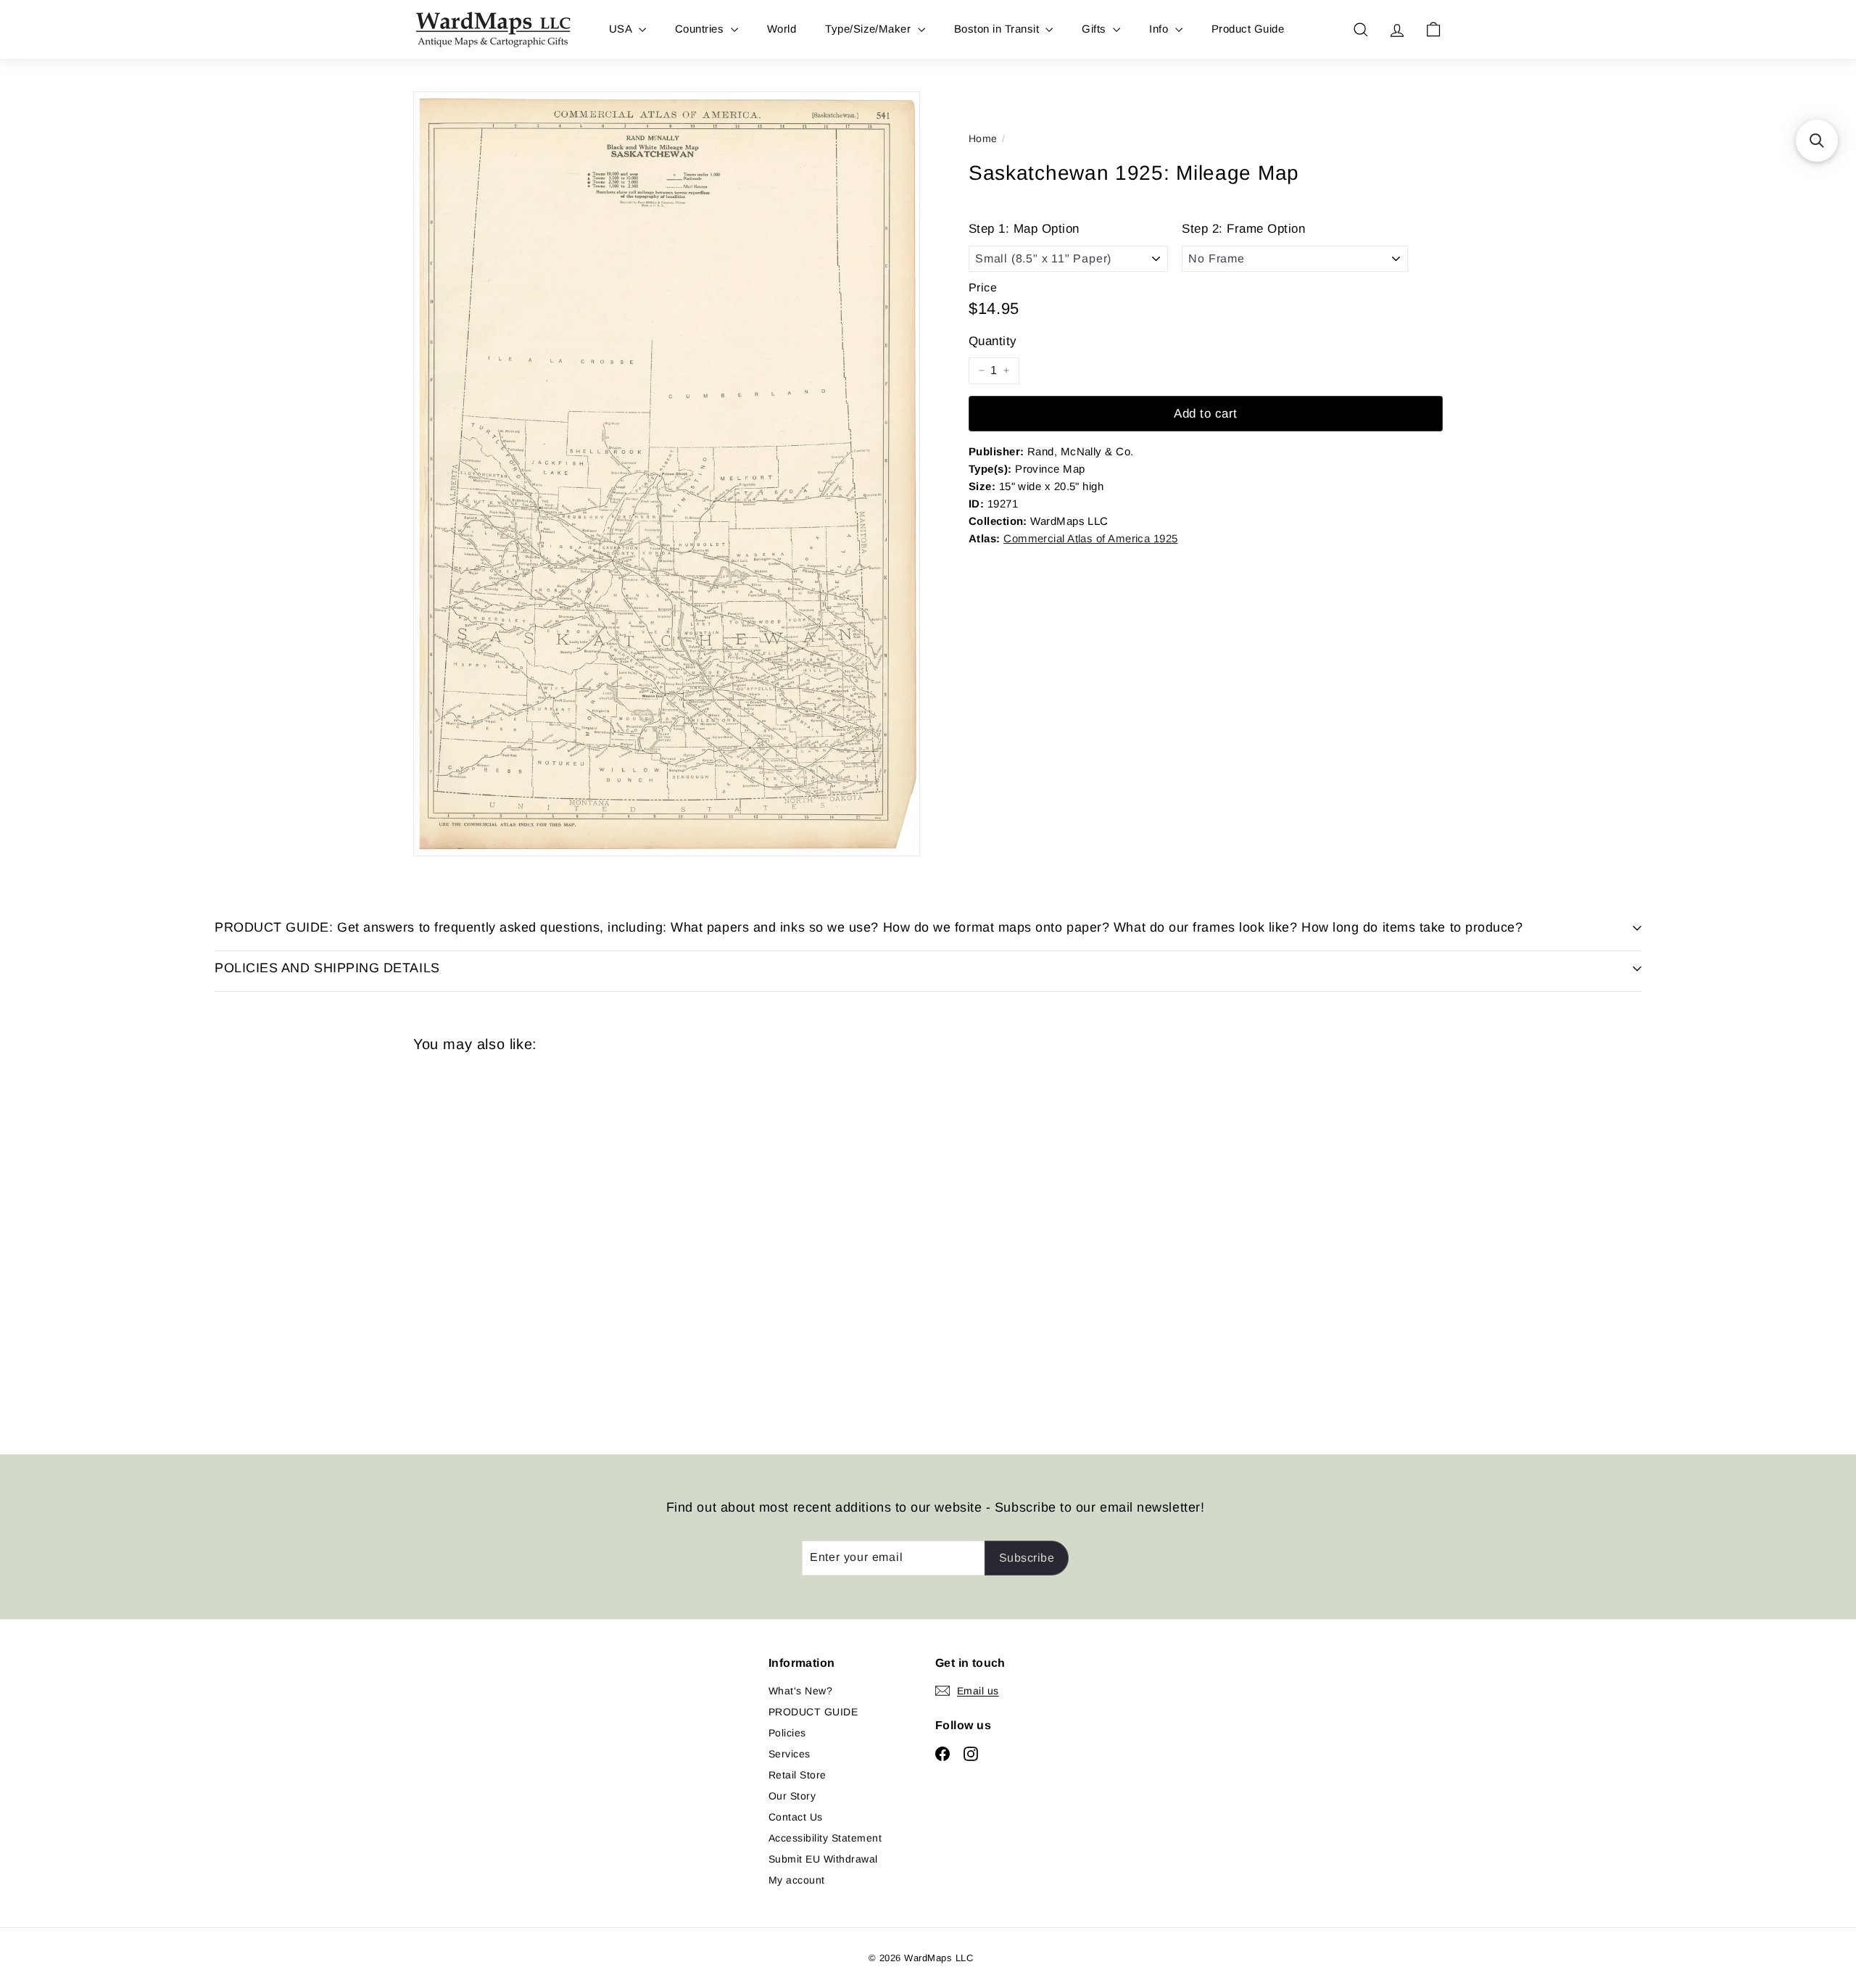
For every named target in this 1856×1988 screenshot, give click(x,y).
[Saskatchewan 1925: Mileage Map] (493, 1243)
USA (622, 29)
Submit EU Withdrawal (823, 1859)
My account (797, 1880)
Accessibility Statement (825, 1838)
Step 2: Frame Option (1243, 229)
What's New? (800, 1691)
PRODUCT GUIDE (813, 1712)
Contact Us (796, 1817)
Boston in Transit (998, 29)
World (782, 29)
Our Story (792, 1796)
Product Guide (1248, 29)
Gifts (1095, 29)
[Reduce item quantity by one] (982, 370)
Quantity (993, 341)
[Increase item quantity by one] (1006, 370)
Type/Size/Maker (870, 29)
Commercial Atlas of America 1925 (1090, 538)
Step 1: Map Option (1024, 229)
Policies (787, 1733)
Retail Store (797, 1775)
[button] (1817, 141)
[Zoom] (667, 474)
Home (983, 138)
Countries (701, 29)
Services (790, 1754)
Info (1160, 29)
